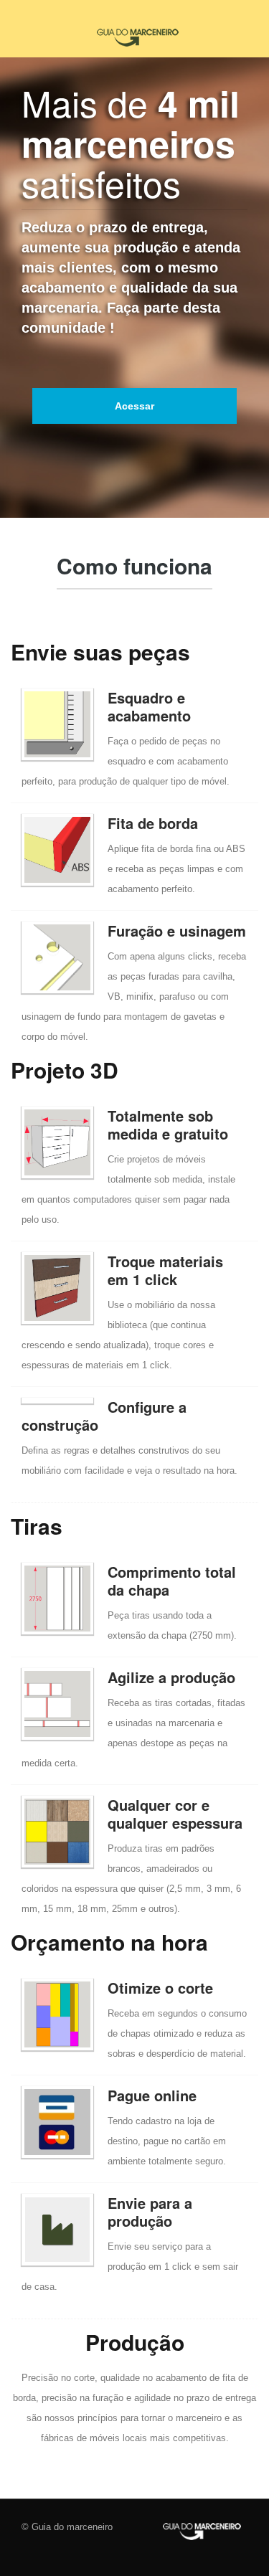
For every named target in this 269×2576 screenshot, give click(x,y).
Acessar (134, 406)
